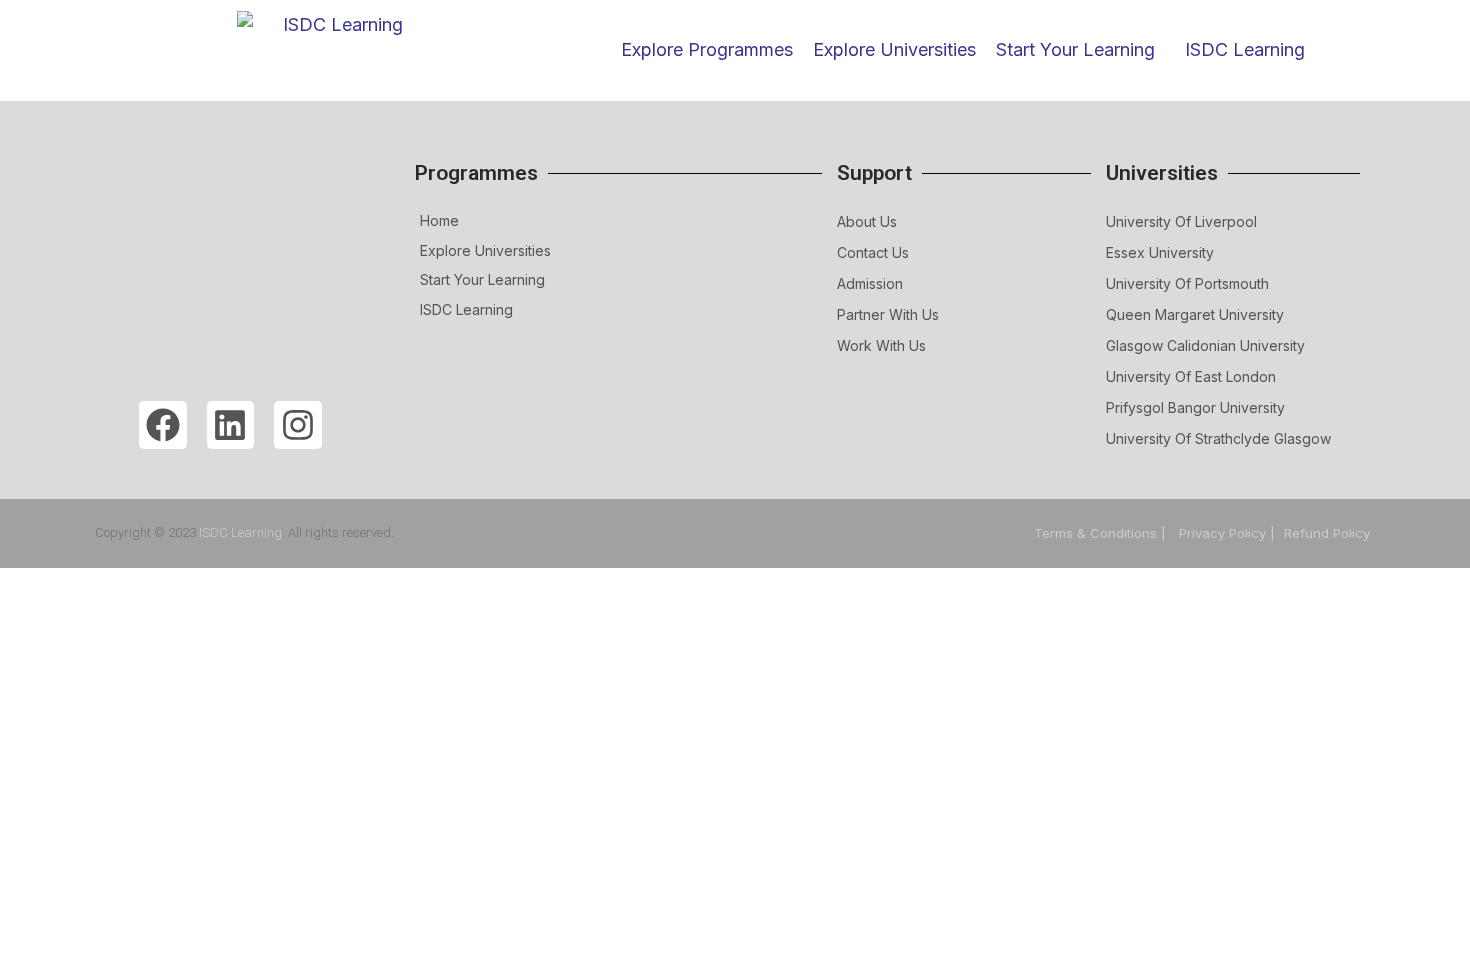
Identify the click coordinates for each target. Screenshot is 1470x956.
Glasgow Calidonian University (1205, 345)
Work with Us (881, 345)
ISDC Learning (1245, 49)
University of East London (1191, 376)
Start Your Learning (482, 279)
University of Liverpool (1181, 221)
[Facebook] (163, 425)
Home (439, 220)
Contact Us (873, 252)
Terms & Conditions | (1102, 533)
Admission (870, 283)
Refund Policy (1327, 533)
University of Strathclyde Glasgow (1218, 438)
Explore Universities (485, 250)
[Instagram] (298, 425)
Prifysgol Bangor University (1195, 407)
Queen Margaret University (1195, 314)
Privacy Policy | (1227, 533)
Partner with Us (888, 314)
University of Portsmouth (1187, 283)
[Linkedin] (231, 425)
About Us (867, 221)
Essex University (1160, 252)
